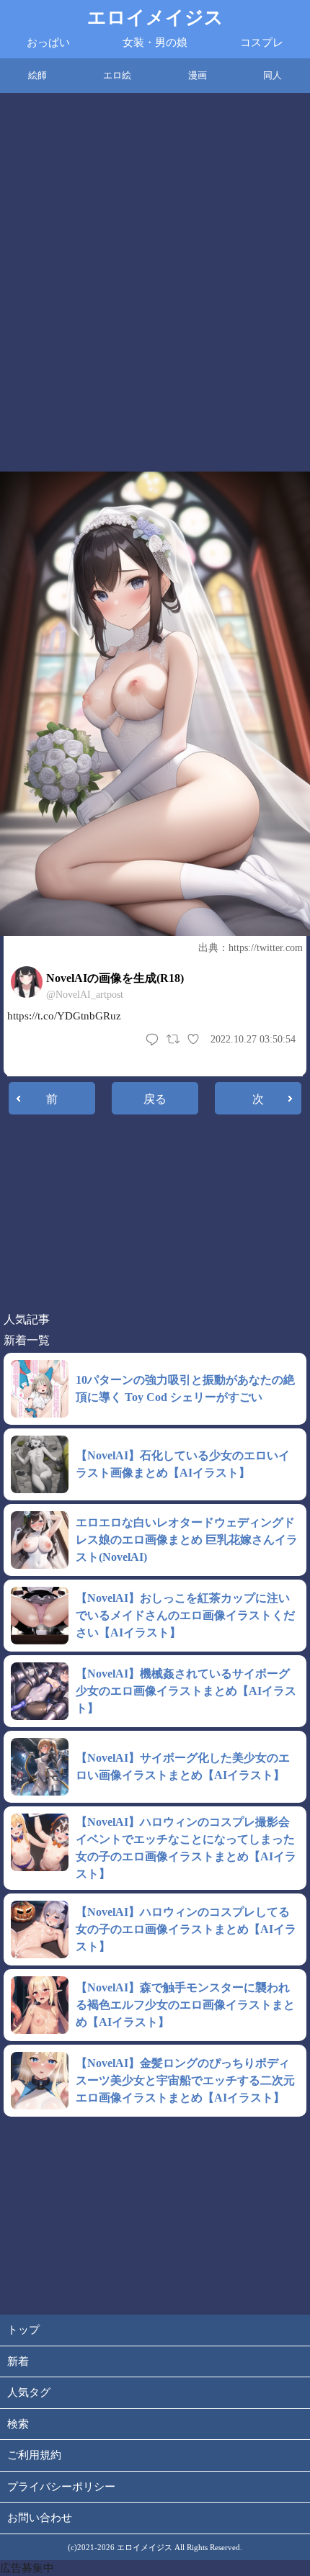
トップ (23, 2330)
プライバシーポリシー (61, 2487)
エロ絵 (117, 75)
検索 (18, 2424)
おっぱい (48, 42)
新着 (18, 2361)
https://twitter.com (266, 948)
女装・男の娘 (155, 42)
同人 (273, 75)
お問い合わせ (40, 2518)
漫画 (198, 75)
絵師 (37, 75)
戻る (155, 1099)
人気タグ (29, 2392)
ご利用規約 (34, 2455)
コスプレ (262, 42)
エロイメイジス (155, 18)
